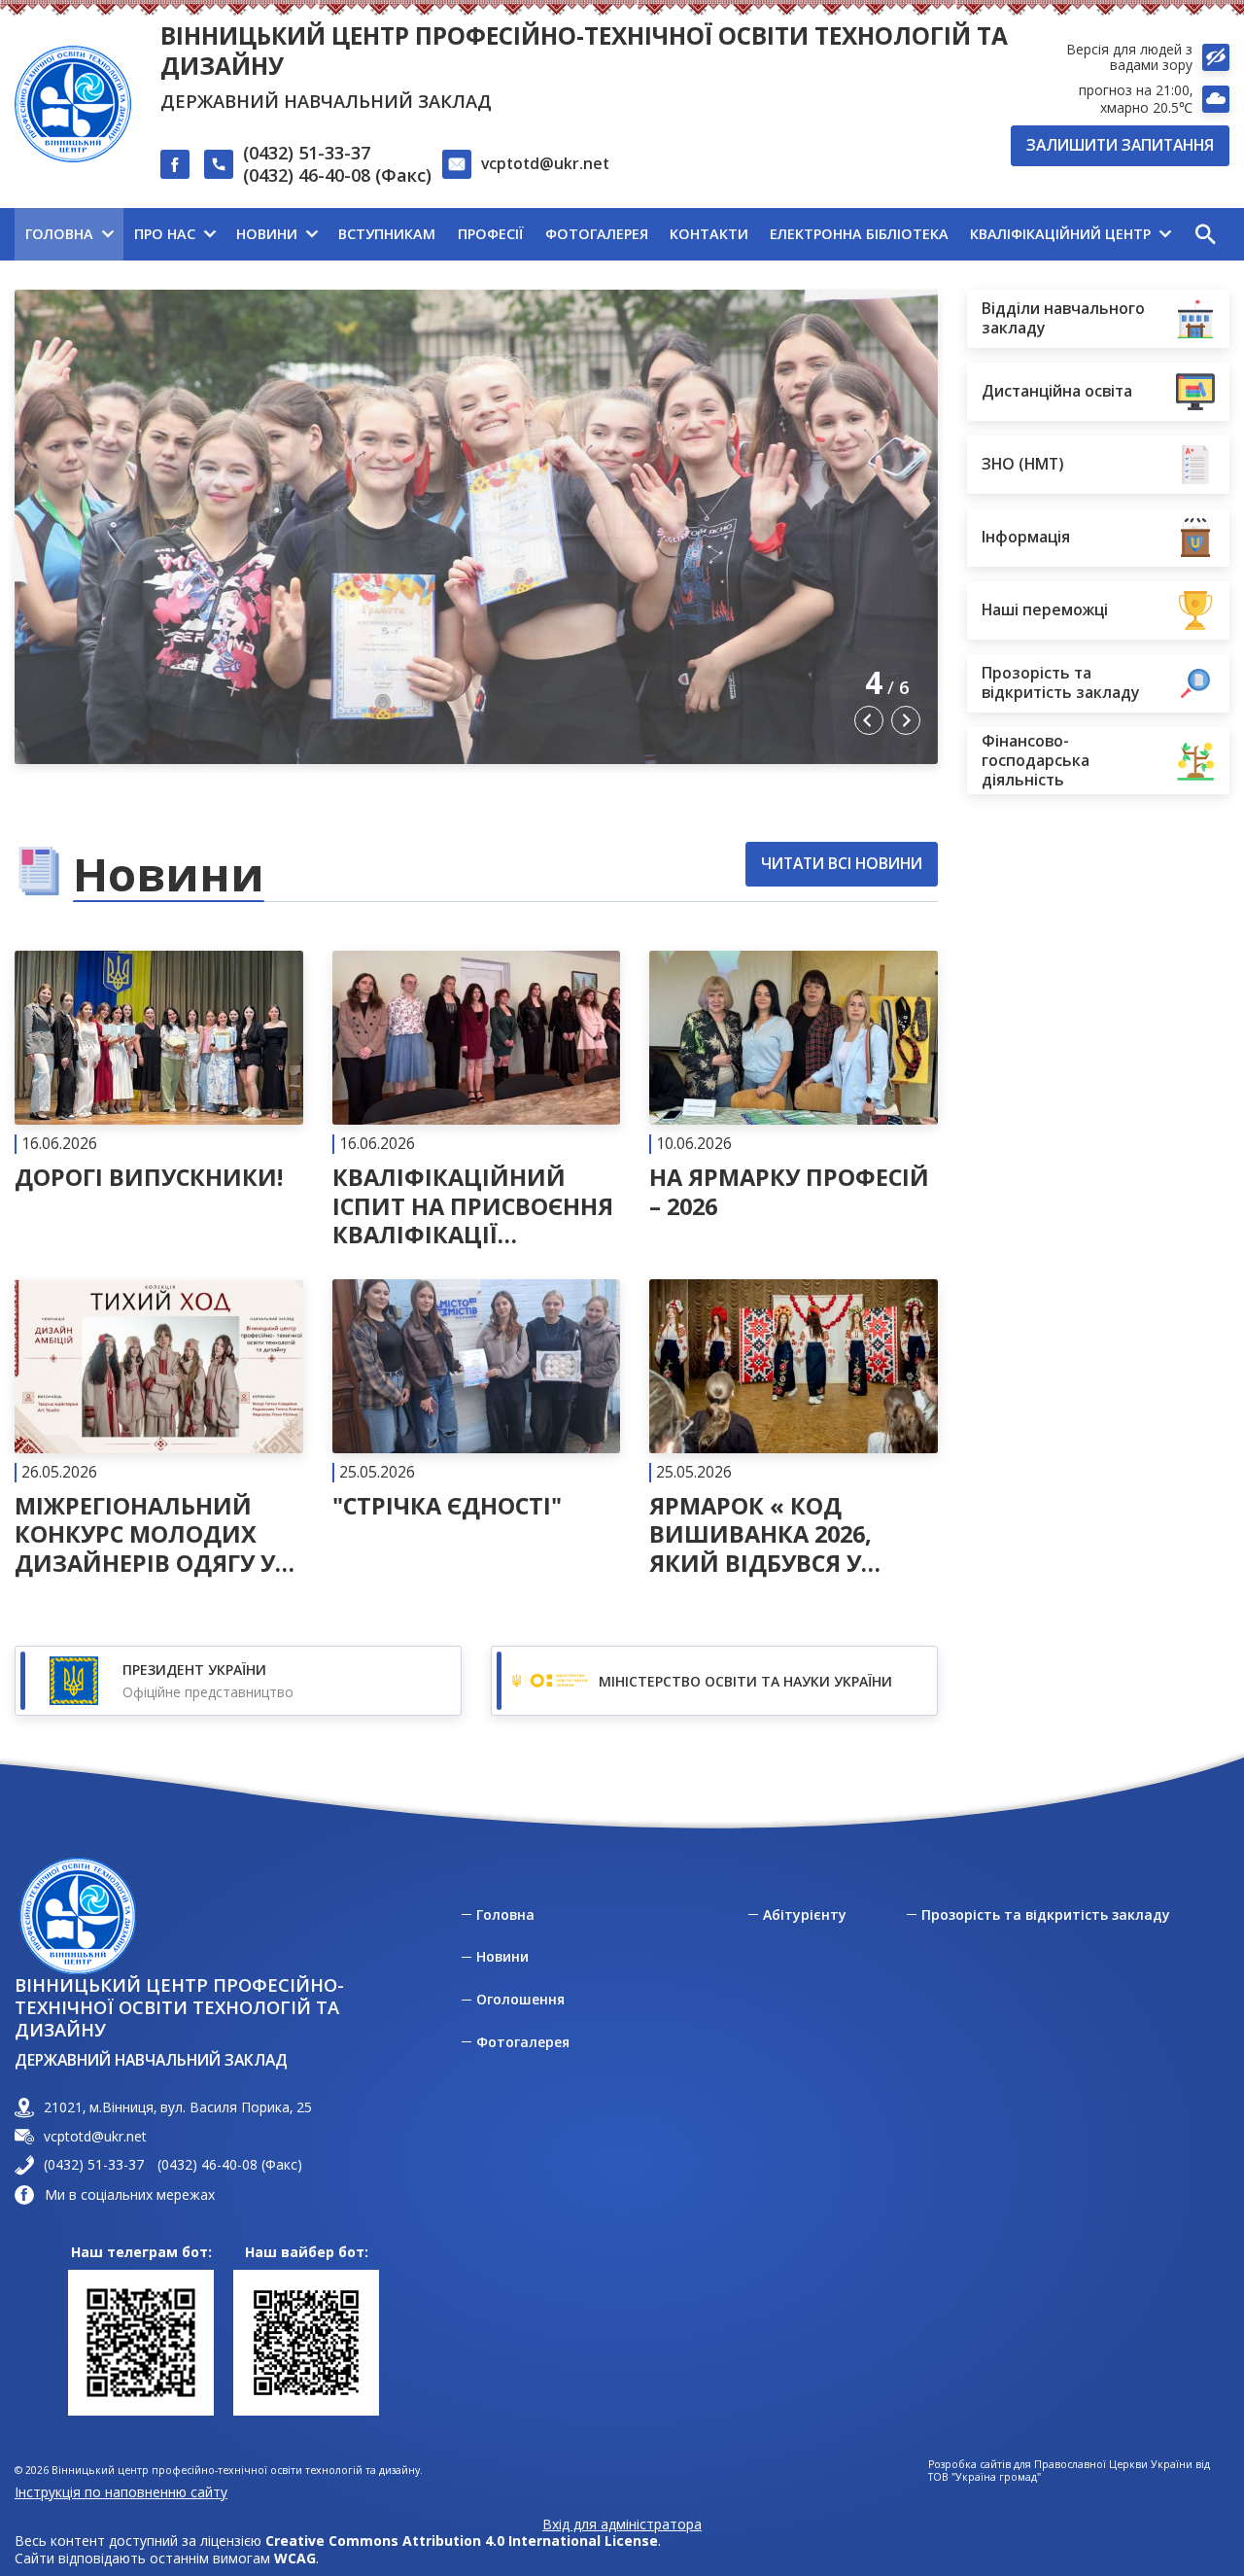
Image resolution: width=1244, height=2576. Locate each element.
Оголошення (520, 2000)
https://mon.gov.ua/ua (714, 1681)
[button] (1205, 234)
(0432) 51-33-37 (307, 153)
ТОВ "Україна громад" (985, 2477)
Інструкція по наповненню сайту (121, 2492)
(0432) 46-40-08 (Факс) (337, 175)
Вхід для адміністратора (622, 2524)
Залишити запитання (1120, 145)
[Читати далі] (159, 1072)
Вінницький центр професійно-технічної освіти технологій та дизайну (584, 51)
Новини (502, 1957)
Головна (505, 1915)
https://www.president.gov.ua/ (238, 1681)
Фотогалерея (523, 2042)
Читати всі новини (842, 863)
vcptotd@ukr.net (545, 163)
